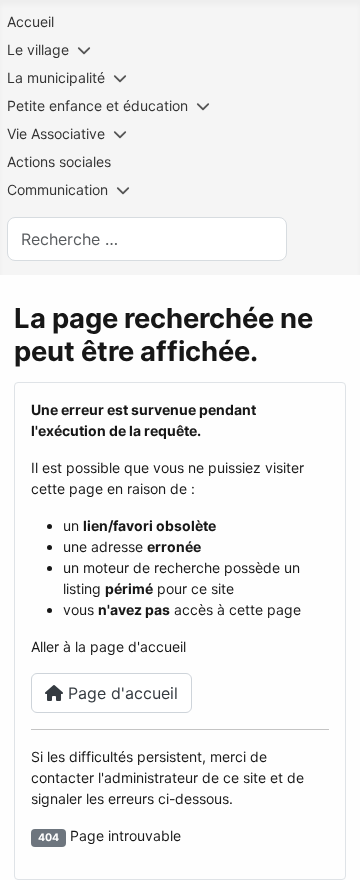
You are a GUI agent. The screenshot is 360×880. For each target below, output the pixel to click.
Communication (57, 189)
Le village (38, 49)
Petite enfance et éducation (97, 105)
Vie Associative (56, 133)
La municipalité (56, 77)
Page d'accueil (120, 693)
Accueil (30, 21)
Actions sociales (59, 161)
